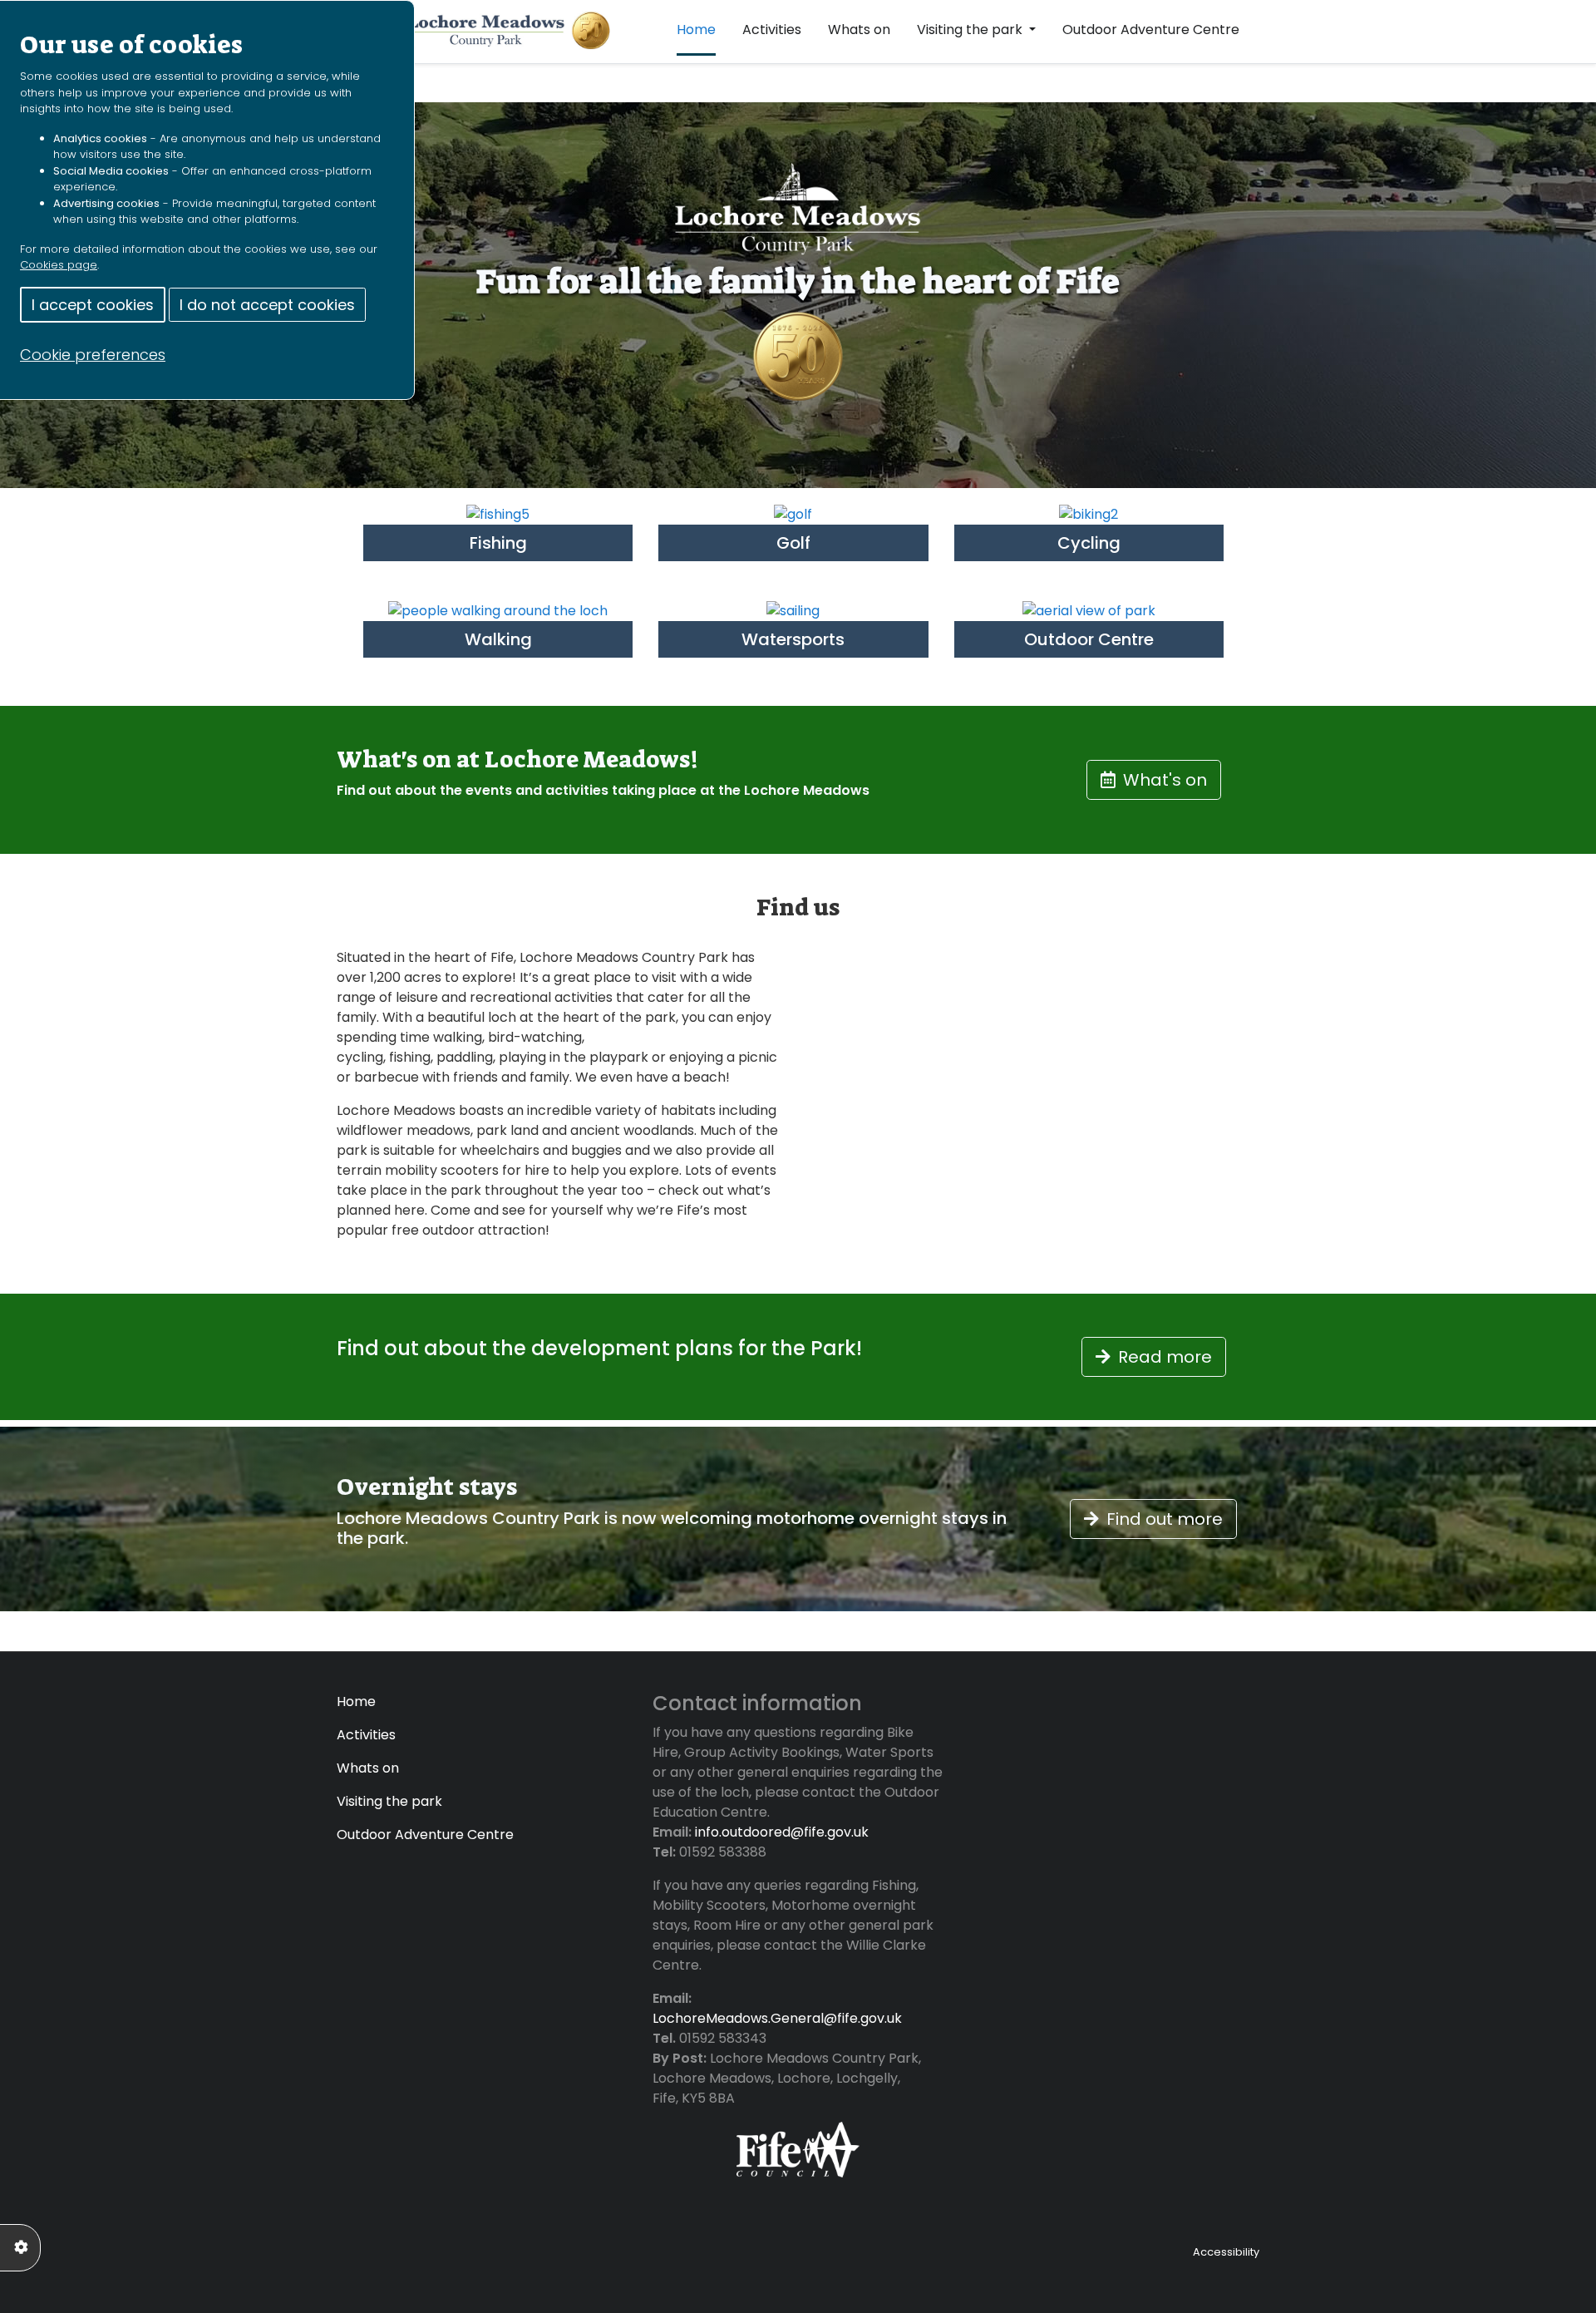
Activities (772, 30)
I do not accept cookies (267, 305)
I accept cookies (93, 305)
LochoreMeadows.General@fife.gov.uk (777, 2018)
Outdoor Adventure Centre (1151, 30)
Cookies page (59, 265)
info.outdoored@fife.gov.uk (782, 1832)
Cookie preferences (93, 355)
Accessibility (1226, 2252)
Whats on (859, 30)
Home (696, 30)
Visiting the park (971, 30)
